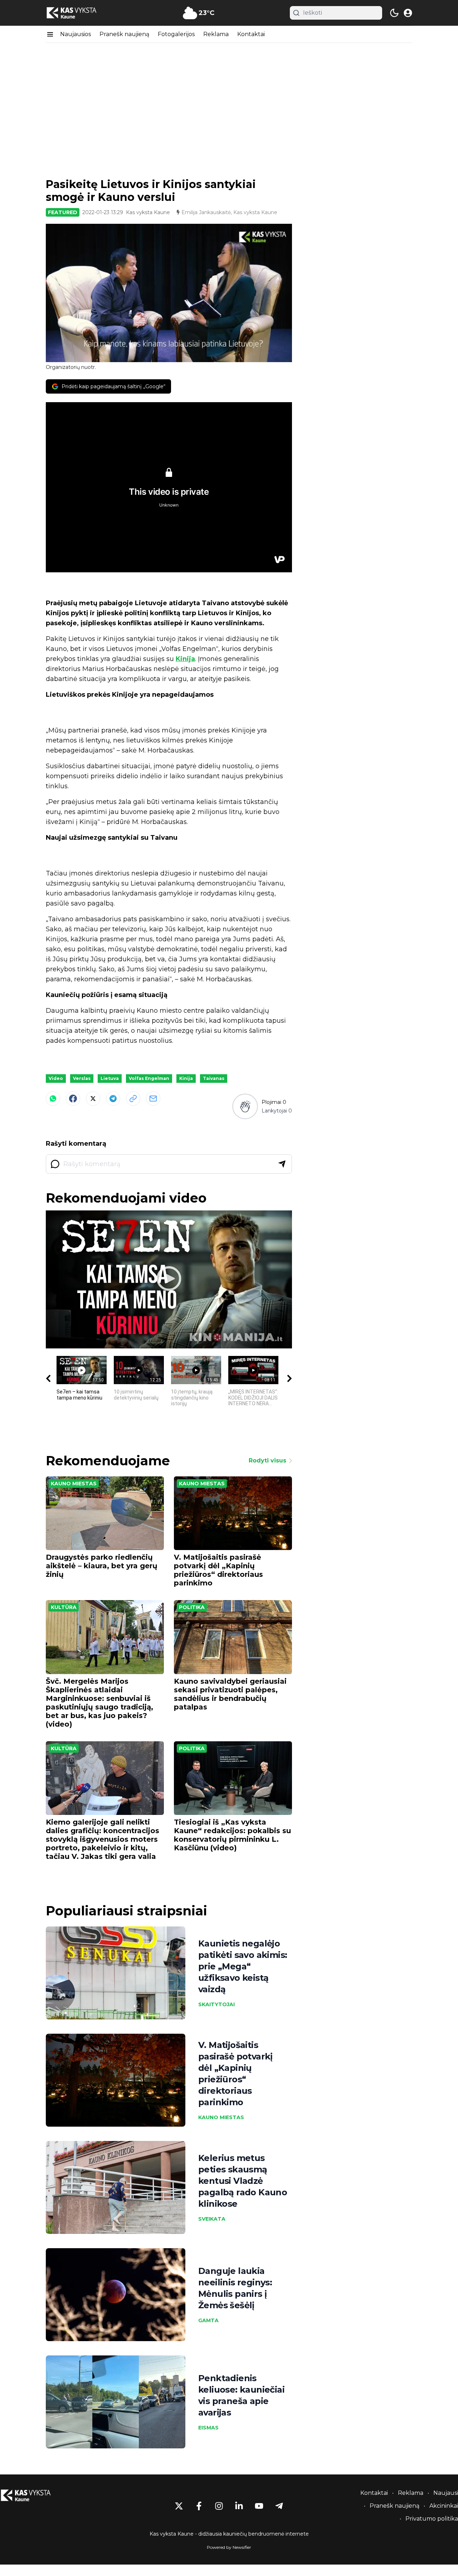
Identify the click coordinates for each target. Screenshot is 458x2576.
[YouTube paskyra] (259, 2506)
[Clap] (245, 1106)
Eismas (208, 2428)
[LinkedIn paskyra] (239, 2506)
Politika (192, 1607)
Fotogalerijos (176, 34)
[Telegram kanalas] (279, 2506)
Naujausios (75, 34)
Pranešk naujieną (124, 34)
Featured (63, 212)
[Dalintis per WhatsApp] (53, 1099)
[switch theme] (394, 13)
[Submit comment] (282, 1164)
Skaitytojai (216, 2004)
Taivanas (214, 1078)
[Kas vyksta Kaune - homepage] (78, 13)
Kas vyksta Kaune (148, 212)
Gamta (208, 2320)
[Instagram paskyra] (219, 2506)
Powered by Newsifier (229, 2547)
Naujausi (446, 2493)
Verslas (82, 1078)
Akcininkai (444, 2506)
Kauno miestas (74, 1484)
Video (56, 1078)
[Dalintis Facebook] (73, 1099)
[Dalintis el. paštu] (153, 1099)
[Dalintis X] (93, 1099)
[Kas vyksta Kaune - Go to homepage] (32, 2495)
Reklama (216, 34)
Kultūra (64, 1607)
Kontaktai (251, 34)
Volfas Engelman (149, 1078)
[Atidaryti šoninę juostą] (50, 34)
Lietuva (110, 1078)
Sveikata (212, 2219)
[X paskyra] (179, 2506)
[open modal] (408, 13)
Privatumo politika (432, 2519)
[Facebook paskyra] (199, 2506)
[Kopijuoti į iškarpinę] (133, 1099)
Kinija (185, 659)
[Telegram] (113, 1099)
